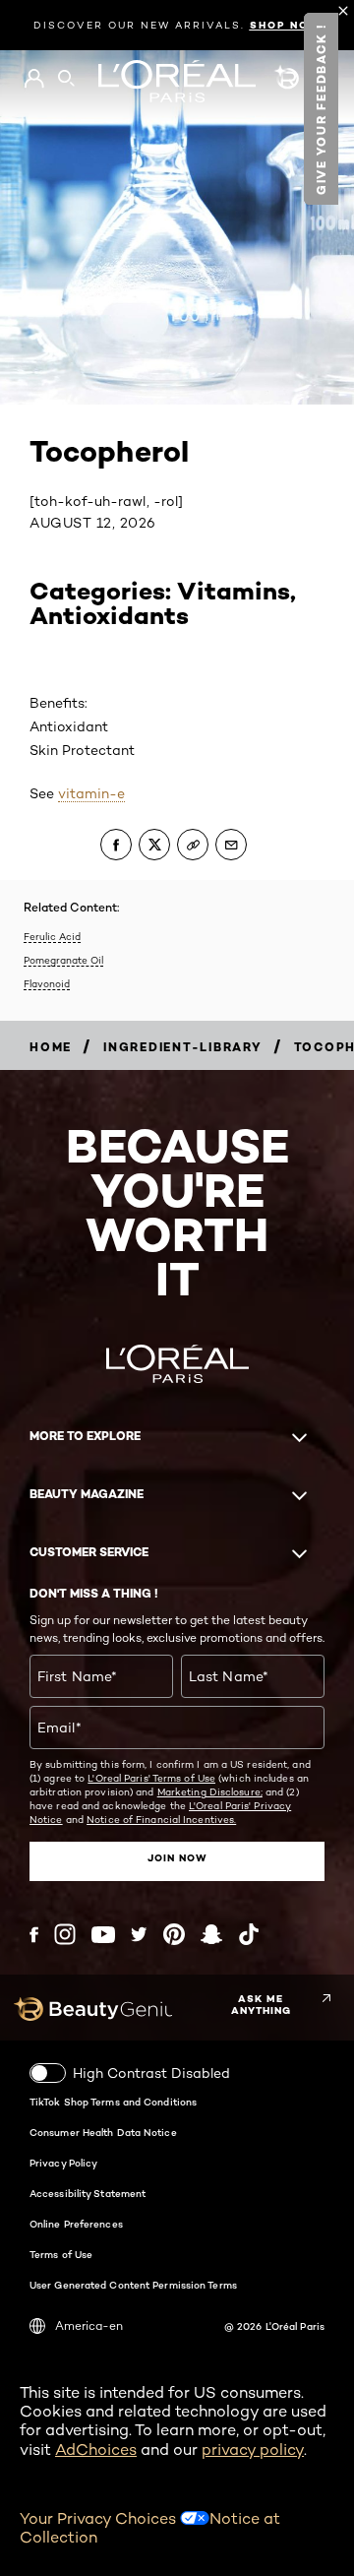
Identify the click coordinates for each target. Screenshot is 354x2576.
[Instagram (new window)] (65, 1934)
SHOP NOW (286, 25)
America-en (89, 2325)
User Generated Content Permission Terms (133, 2285)
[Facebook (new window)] (34, 1935)
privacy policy (253, 2450)
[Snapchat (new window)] (211, 1934)
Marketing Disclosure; (210, 1791)
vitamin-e (91, 793)
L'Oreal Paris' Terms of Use (151, 1778)
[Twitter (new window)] (139, 1934)
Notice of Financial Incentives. (161, 1819)
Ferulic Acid (52, 936)
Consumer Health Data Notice (103, 2132)
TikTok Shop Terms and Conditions (113, 2102)
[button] (321, 109)
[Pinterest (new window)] (174, 1934)
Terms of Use (61, 2254)
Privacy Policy (63, 2163)
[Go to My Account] (34, 79)
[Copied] (193, 845)
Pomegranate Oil (63, 960)
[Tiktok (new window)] (249, 1934)
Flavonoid (47, 983)
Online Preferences (76, 2224)
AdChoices (96, 2450)
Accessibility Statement (88, 2193)
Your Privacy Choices (100, 2518)
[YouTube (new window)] (103, 1935)
